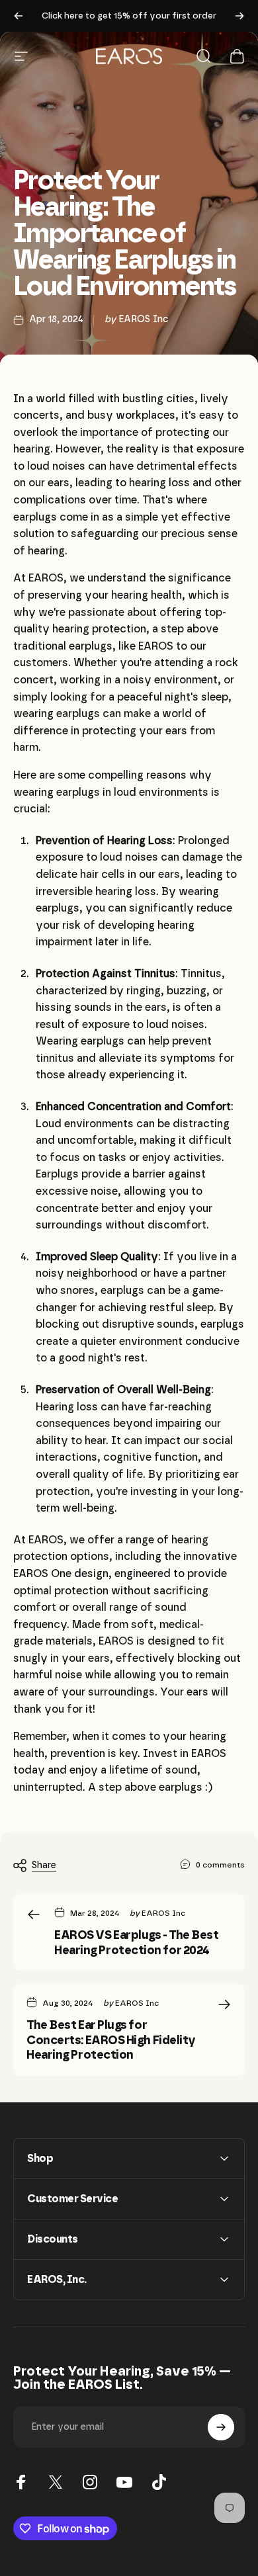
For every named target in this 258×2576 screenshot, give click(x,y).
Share (44, 1865)
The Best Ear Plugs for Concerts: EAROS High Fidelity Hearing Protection (111, 2040)
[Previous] (19, 16)
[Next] (239, 16)
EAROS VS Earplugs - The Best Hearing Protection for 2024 (136, 1943)
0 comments (220, 1865)
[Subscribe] (221, 2427)
